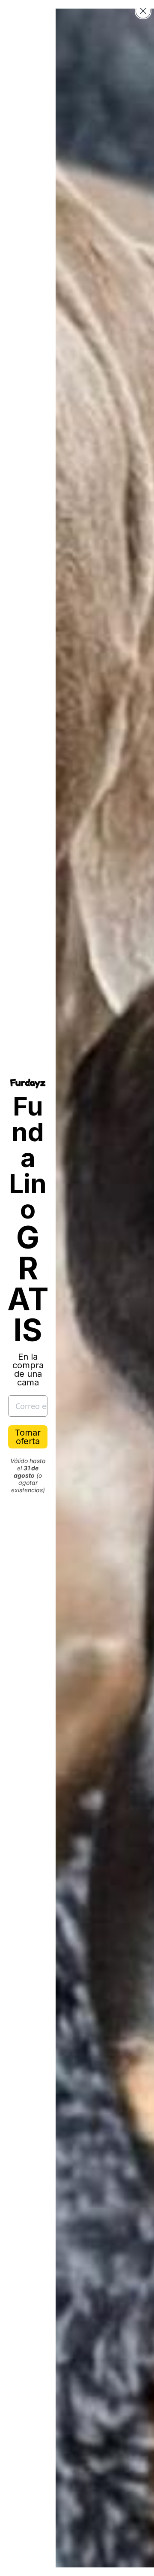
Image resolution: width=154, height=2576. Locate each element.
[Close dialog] (143, 11)
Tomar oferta (28, 1437)
